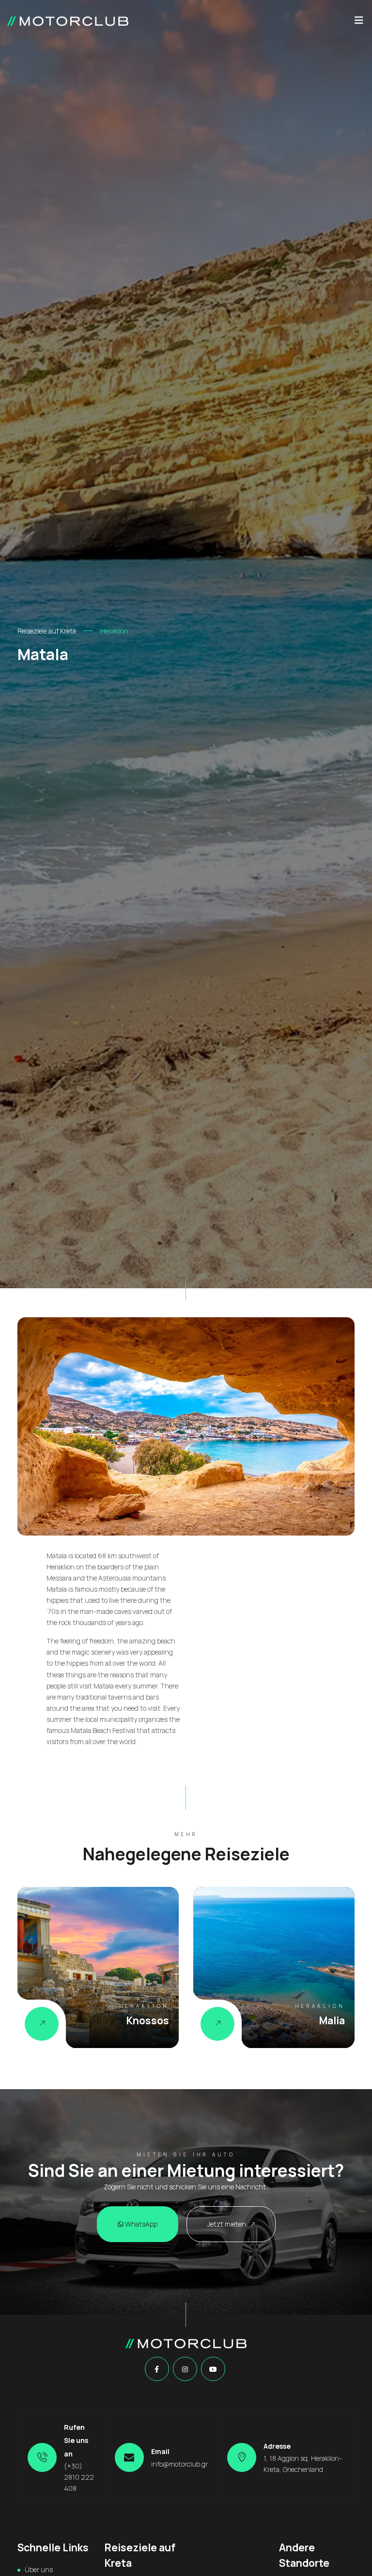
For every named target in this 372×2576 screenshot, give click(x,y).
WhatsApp (140, 2224)
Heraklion (114, 631)
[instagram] (185, 2369)
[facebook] (157, 2369)
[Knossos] (42, 2024)
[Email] (129, 2457)
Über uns (39, 2569)
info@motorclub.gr (179, 2464)
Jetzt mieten (227, 2224)
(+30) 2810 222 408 (79, 2477)
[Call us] (42, 2457)
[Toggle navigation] (359, 23)
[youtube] (213, 2369)
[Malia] (217, 2024)
